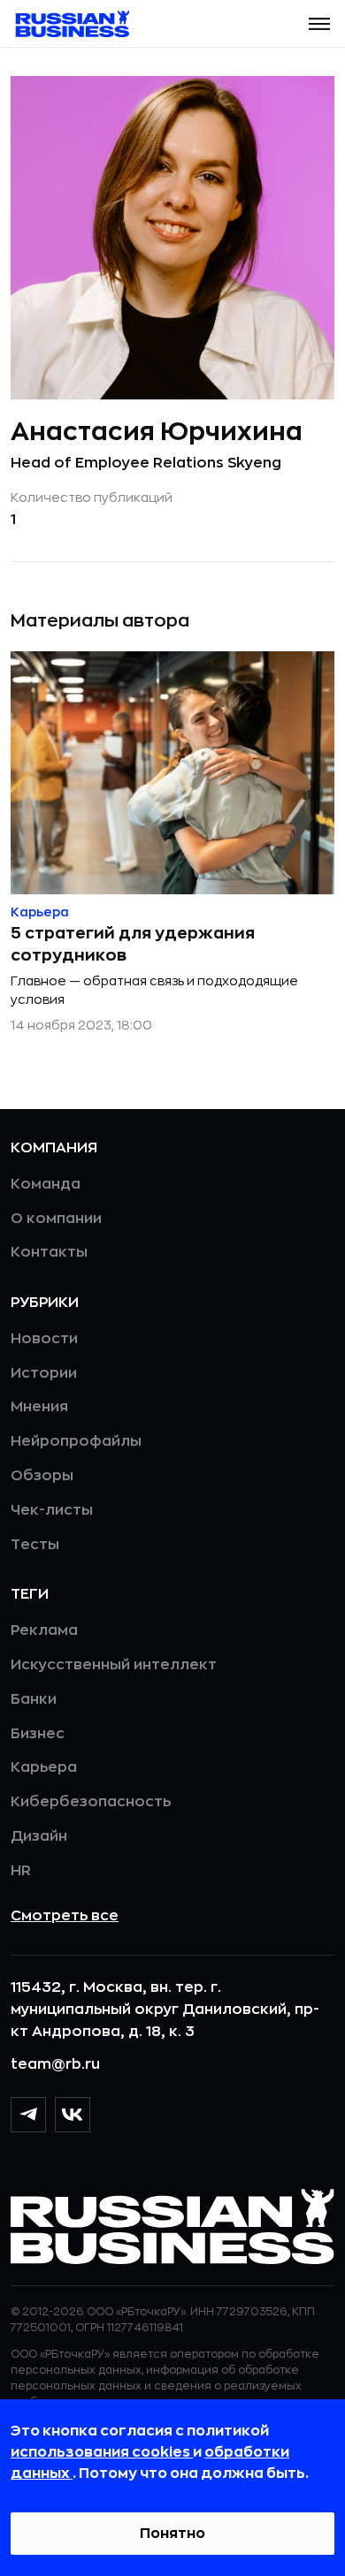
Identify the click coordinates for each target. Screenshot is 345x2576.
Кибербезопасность (91, 1802)
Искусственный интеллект (114, 1665)
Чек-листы (52, 1510)
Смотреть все (65, 1916)
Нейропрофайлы (76, 1441)
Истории (44, 1373)
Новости (44, 1339)
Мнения (39, 1407)
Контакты (49, 1252)
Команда (46, 1184)
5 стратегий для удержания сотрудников (133, 944)
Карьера (44, 1767)
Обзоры (42, 1476)
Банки (34, 1699)
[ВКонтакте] (73, 2115)
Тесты (35, 1545)
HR (21, 1871)
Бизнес (38, 1734)
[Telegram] (28, 2115)
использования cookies (102, 2452)
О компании (56, 1219)
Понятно (172, 2534)
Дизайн (39, 1836)
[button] (319, 24)
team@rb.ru (55, 2064)
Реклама (44, 1630)
